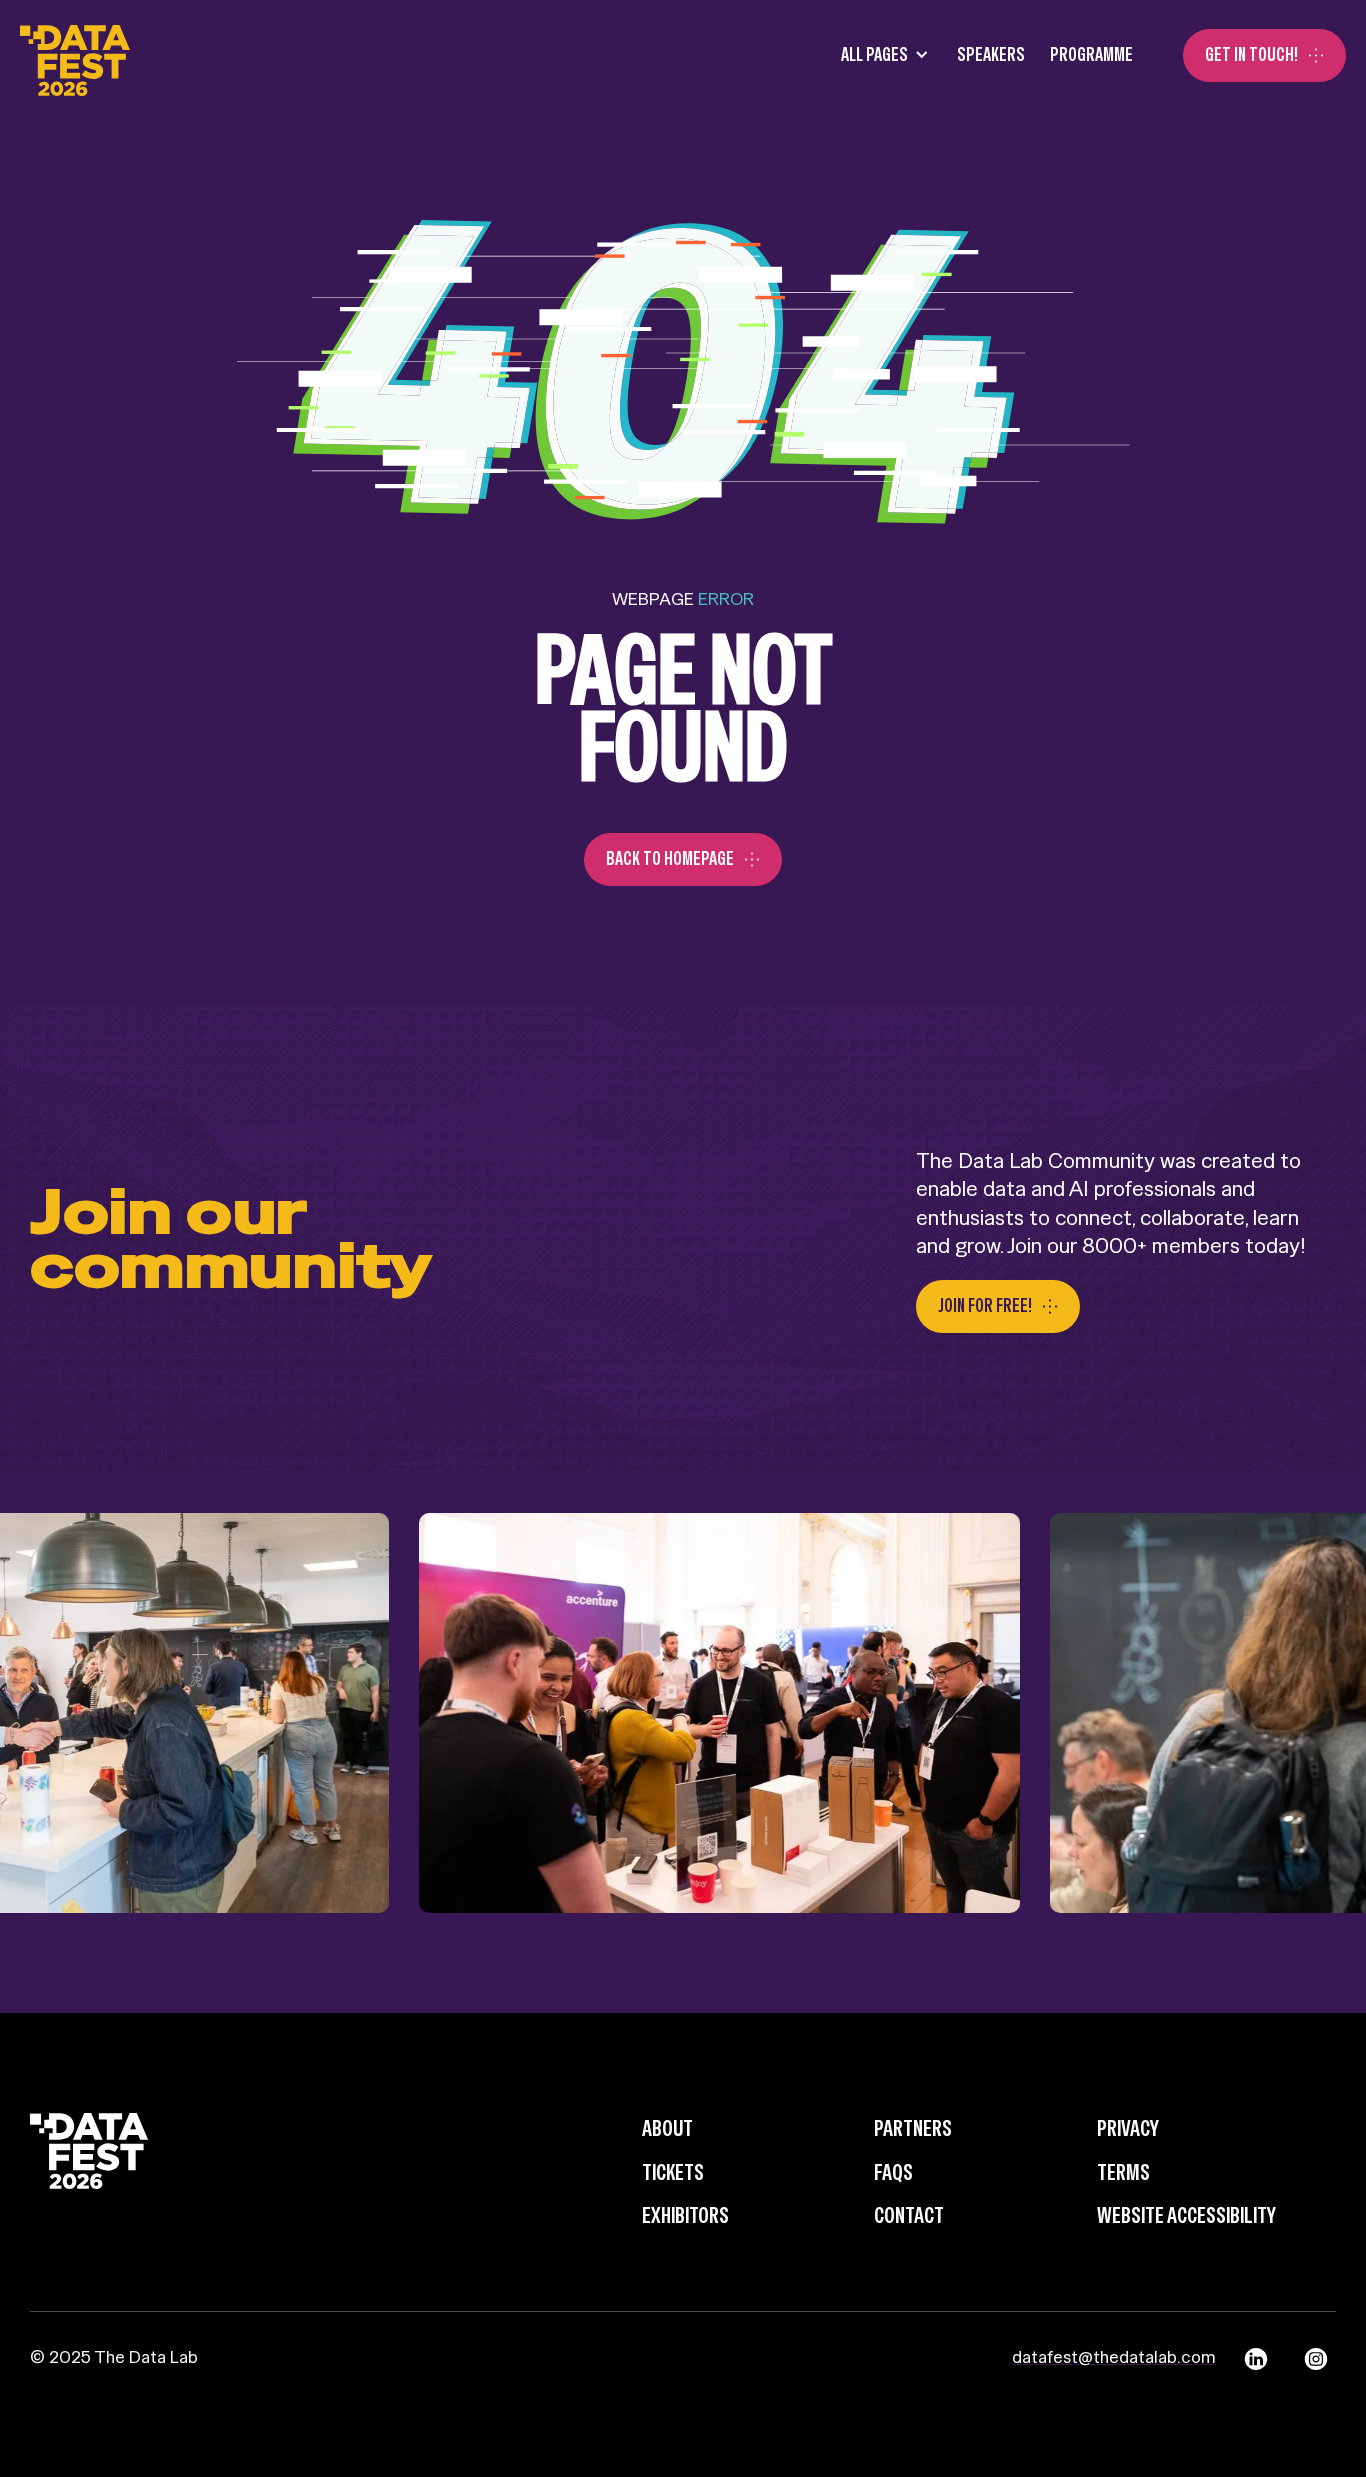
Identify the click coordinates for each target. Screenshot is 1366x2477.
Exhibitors (685, 2215)
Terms (1123, 2172)
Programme (1091, 54)
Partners (913, 2128)
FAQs (893, 2172)
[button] (879, 55)
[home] (75, 55)
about (667, 2128)
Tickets (673, 2172)
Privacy (1128, 2128)
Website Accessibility (1186, 2215)
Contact (909, 2215)
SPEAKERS (991, 54)
